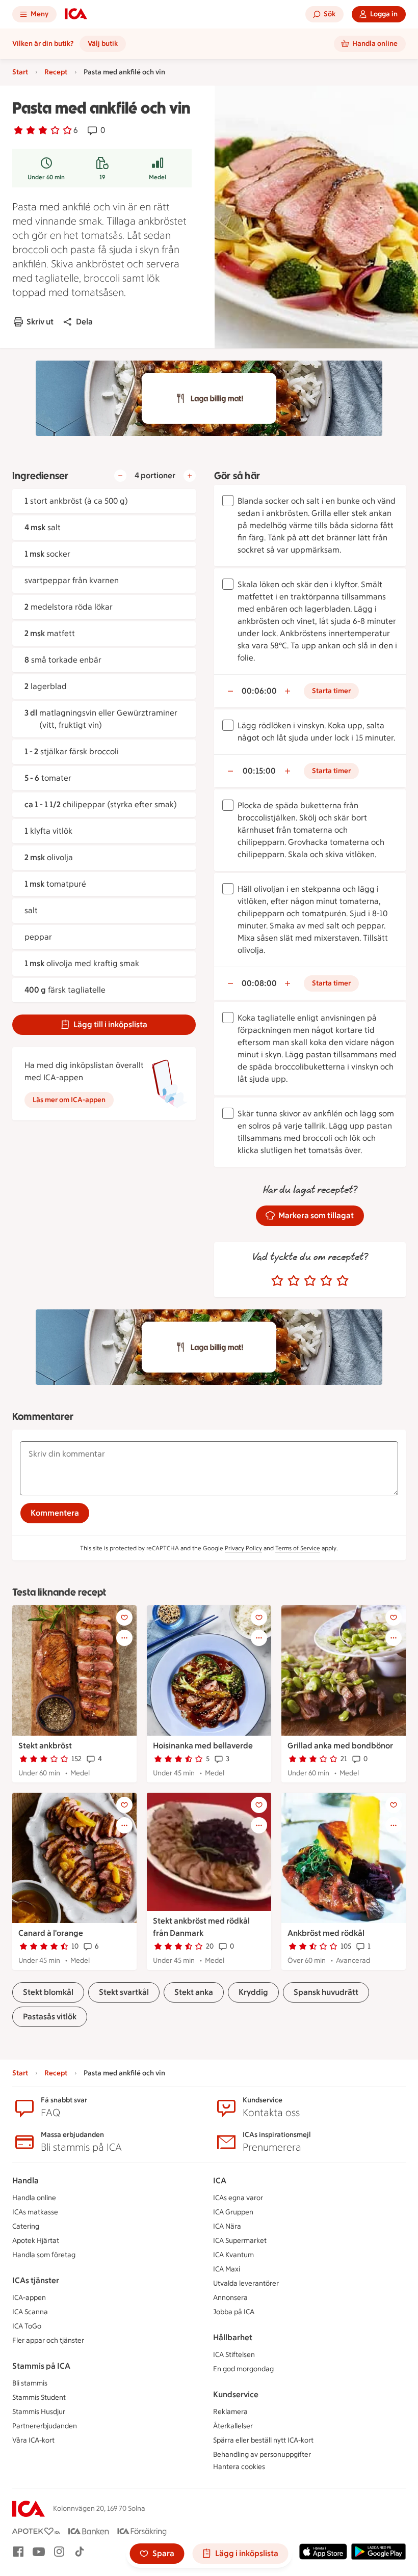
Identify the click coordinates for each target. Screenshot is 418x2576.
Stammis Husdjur (39, 2412)
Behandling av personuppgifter (262, 2455)
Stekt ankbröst (45, 1746)
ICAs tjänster (36, 2280)
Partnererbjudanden (45, 2426)
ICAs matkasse (35, 2212)
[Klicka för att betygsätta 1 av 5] (277, 1281)
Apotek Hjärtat (36, 2241)
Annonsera (230, 2298)
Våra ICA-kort (33, 2440)
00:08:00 (259, 983)
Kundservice (236, 2394)
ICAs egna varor (238, 2198)
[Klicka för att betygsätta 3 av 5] (310, 1281)
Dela (84, 322)
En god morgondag (243, 2369)
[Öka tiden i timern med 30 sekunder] (288, 691)
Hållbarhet (233, 2337)
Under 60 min (46, 177)
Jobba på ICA (234, 2312)
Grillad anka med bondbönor (340, 1746)
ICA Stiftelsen (234, 2355)
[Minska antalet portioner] (120, 476)
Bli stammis (30, 2383)
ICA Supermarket (240, 2241)
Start (20, 72)
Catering (26, 2226)
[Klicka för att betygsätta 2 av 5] (294, 1281)
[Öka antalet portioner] (190, 476)
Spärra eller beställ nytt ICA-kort (263, 2440)
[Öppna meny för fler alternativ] (124, 1638)
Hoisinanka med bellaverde (203, 1746)
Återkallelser (233, 2426)
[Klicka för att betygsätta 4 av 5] (326, 1281)
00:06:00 (259, 691)
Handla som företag (44, 2255)
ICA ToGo (27, 2326)
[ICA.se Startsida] (76, 14)
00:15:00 (259, 771)
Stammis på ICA (41, 2366)
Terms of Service (298, 1548)
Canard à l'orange (51, 1933)
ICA (220, 2181)
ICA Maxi (227, 2269)
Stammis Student (39, 2397)
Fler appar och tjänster (48, 2340)
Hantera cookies (239, 2467)
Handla (25, 2181)
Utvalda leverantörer (246, 2283)
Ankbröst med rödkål (326, 1933)
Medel (158, 177)
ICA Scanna (30, 2312)
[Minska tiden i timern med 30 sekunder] (230, 691)
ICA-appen (29, 2298)
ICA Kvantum (233, 2255)
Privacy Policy (243, 1548)
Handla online (34, 2198)
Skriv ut (40, 322)
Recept (56, 72)
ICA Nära (227, 2226)
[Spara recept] (124, 1618)
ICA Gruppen (233, 2212)
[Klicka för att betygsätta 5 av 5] (343, 1281)
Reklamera (230, 2412)
